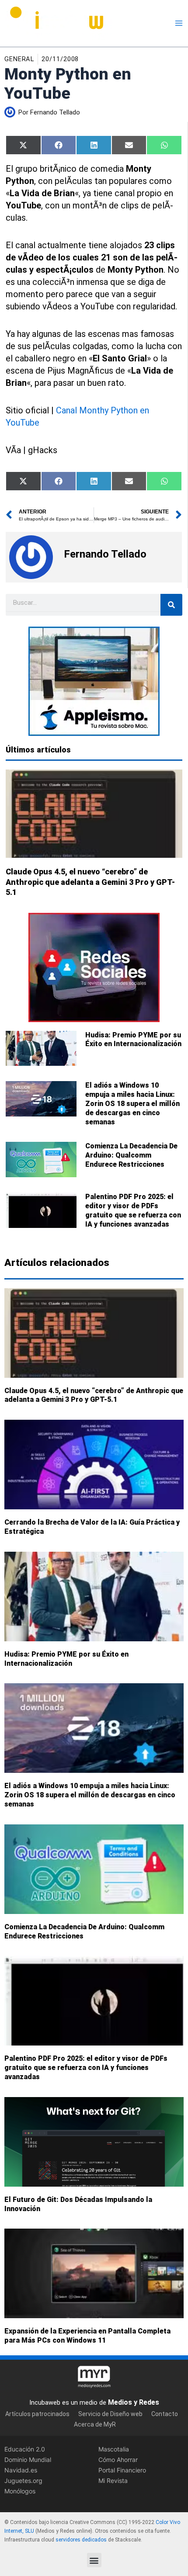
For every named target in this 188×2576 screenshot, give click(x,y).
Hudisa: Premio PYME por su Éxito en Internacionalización (133, 1040)
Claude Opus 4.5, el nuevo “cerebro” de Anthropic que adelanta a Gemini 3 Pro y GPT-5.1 (90, 882)
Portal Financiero (122, 2470)
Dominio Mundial (28, 2459)
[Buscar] (171, 605)
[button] (94, 2560)
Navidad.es (21, 2470)
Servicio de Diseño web (110, 2413)
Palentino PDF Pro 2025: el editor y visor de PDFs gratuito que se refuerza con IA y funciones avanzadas (133, 1210)
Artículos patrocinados (37, 2413)
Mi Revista (113, 2481)
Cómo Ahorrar (118, 2459)
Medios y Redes (134, 2402)
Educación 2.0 (25, 2449)
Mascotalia (114, 2449)
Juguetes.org (23, 2481)
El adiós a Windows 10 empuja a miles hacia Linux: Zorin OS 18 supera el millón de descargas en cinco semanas (132, 1103)
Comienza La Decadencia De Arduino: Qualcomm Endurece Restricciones (131, 1155)
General (19, 59)
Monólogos (20, 2491)
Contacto (165, 2413)
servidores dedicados (81, 2539)
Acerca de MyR (95, 2424)
